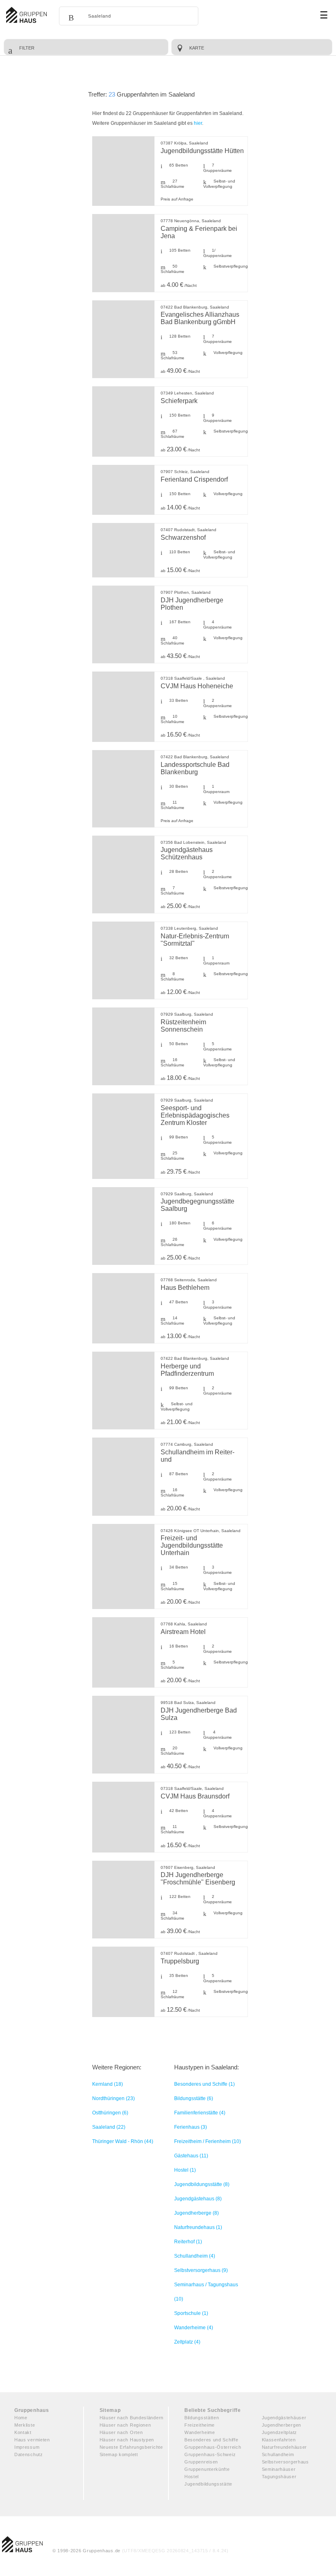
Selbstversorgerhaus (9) (201, 2270)
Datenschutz (29, 2454)
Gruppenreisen (201, 2462)
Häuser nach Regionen (125, 2425)
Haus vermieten (32, 2440)
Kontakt (23, 2432)
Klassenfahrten (279, 2440)
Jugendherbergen (282, 2425)
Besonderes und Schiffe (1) (204, 2084)
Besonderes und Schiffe (211, 2440)
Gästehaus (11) (191, 2156)
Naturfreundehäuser (285, 2447)
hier (198, 123)
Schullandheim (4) (195, 2256)
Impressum (27, 2447)
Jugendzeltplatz (280, 2432)
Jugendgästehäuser (284, 2418)
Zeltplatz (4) (187, 2342)
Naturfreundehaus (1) (198, 2227)
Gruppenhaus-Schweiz (210, 2454)
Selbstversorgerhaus (285, 2462)
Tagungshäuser (279, 2477)
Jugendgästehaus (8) (198, 2199)
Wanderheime (200, 2432)
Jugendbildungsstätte (208, 2484)
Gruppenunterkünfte (207, 2469)
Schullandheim (278, 2454)
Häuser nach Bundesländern (132, 2418)
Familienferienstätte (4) (200, 2113)
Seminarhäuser (279, 2469)
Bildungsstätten (202, 2418)
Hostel (192, 2477)
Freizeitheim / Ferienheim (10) (208, 2141)
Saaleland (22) (109, 2127)
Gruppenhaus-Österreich (213, 2447)
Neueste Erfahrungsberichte (131, 2447)
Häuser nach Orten (121, 2432)
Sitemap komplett (119, 2454)
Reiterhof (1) (188, 2242)
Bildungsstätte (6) (194, 2098)
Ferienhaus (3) (191, 2127)
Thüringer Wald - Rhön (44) (123, 2141)
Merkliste (25, 2425)
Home (21, 2418)
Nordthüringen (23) (114, 2098)
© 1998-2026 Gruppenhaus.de (141, 2551)
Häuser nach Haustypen (127, 2440)
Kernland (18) (108, 2084)
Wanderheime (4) (194, 2328)
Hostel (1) (185, 2170)
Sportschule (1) (191, 2313)
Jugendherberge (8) (196, 2213)
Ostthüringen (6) (110, 2113)
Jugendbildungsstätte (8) (202, 2184)
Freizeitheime (200, 2425)
